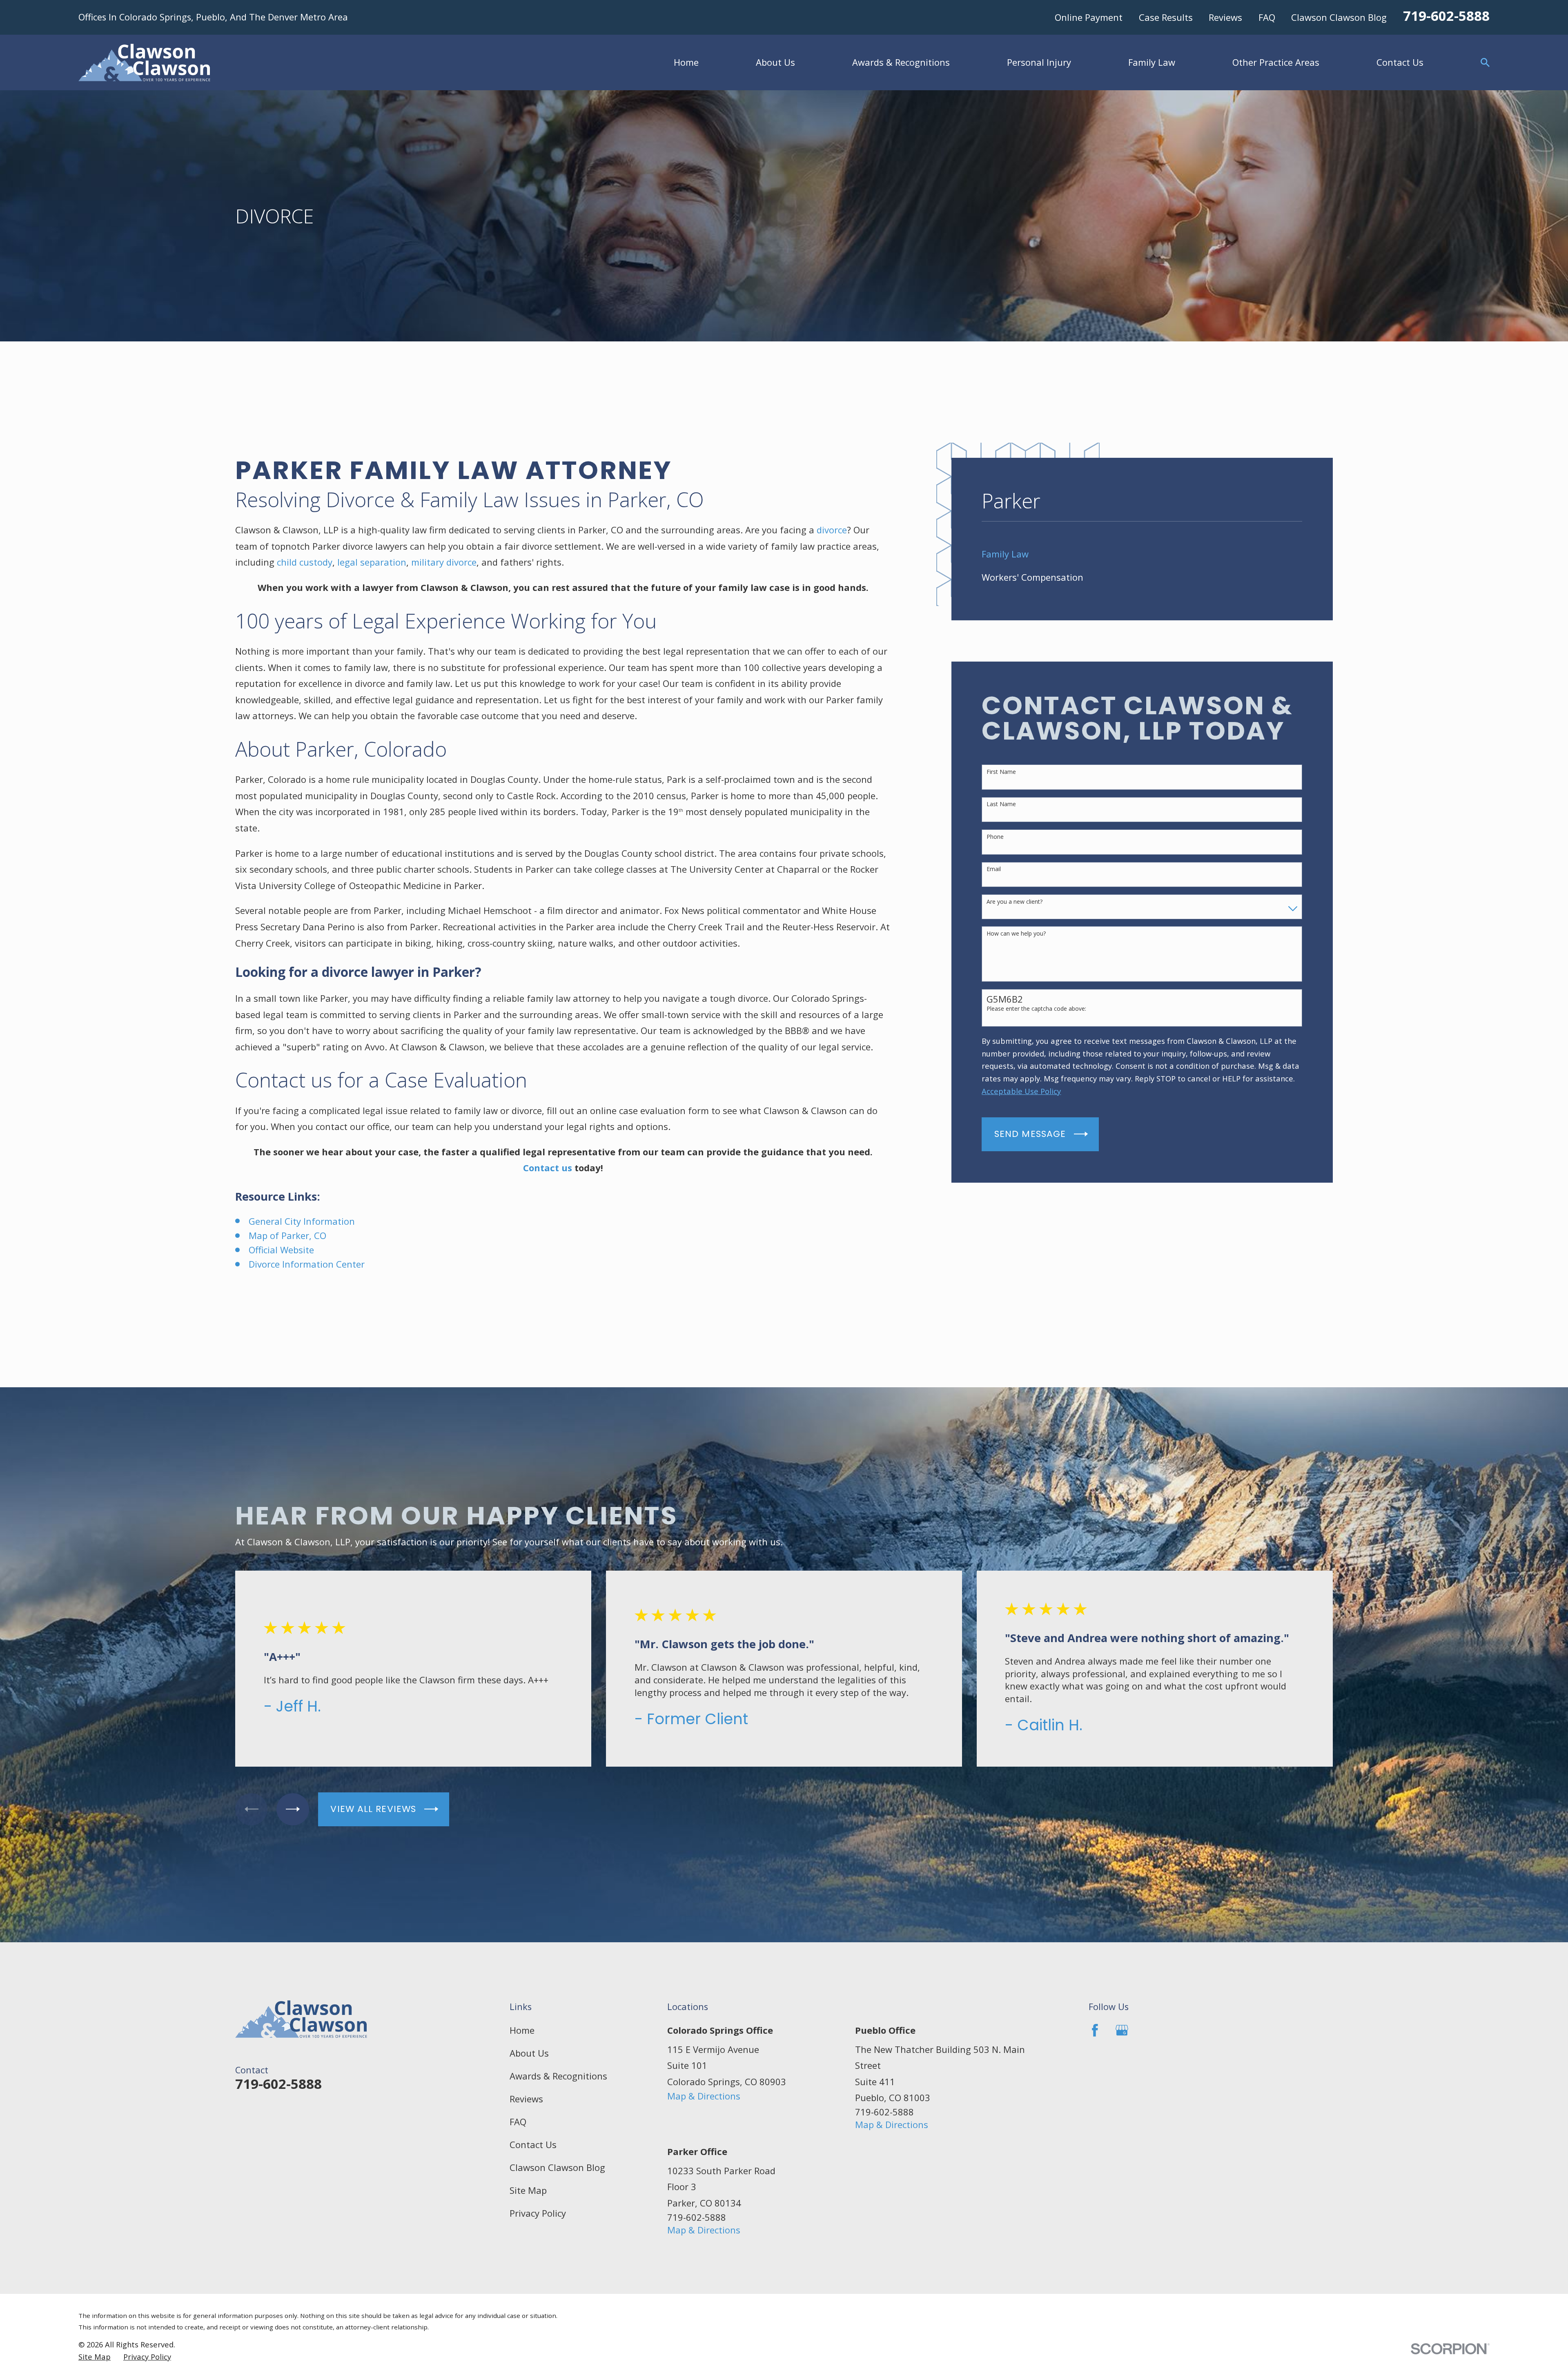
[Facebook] (1095, 2030)
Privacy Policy (538, 2213)
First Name (1001, 772)
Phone (995, 837)
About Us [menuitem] (775, 62)
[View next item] (293, 1809)
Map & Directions (704, 2096)
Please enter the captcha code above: (1036, 1009)
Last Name (1001, 804)
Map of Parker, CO (287, 1235)
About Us (529, 2053)
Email (994, 869)
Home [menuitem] (686, 62)
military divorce (444, 562)
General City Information (302, 1221)
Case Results (1166, 17)
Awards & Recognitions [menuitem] (901, 62)
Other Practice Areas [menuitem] (1276, 62)
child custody (305, 562)
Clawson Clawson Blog (1339, 17)
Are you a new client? (1015, 902)
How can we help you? (1016, 934)
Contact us (548, 1168)
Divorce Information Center (307, 1264)
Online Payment (1089, 17)
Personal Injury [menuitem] (1039, 62)
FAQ (1267, 17)
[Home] (144, 62)
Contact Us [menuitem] (1400, 62)
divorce (832, 530)
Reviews (1225, 17)
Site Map (528, 2190)
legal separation (372, 562)
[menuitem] (1142, 554)
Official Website (281, 1250)
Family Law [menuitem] (1152, 62)
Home (522, 2030)
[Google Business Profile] (1122, 2030)
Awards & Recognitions (558, 2076)
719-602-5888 (1446, 16)
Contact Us (533, 2144)
